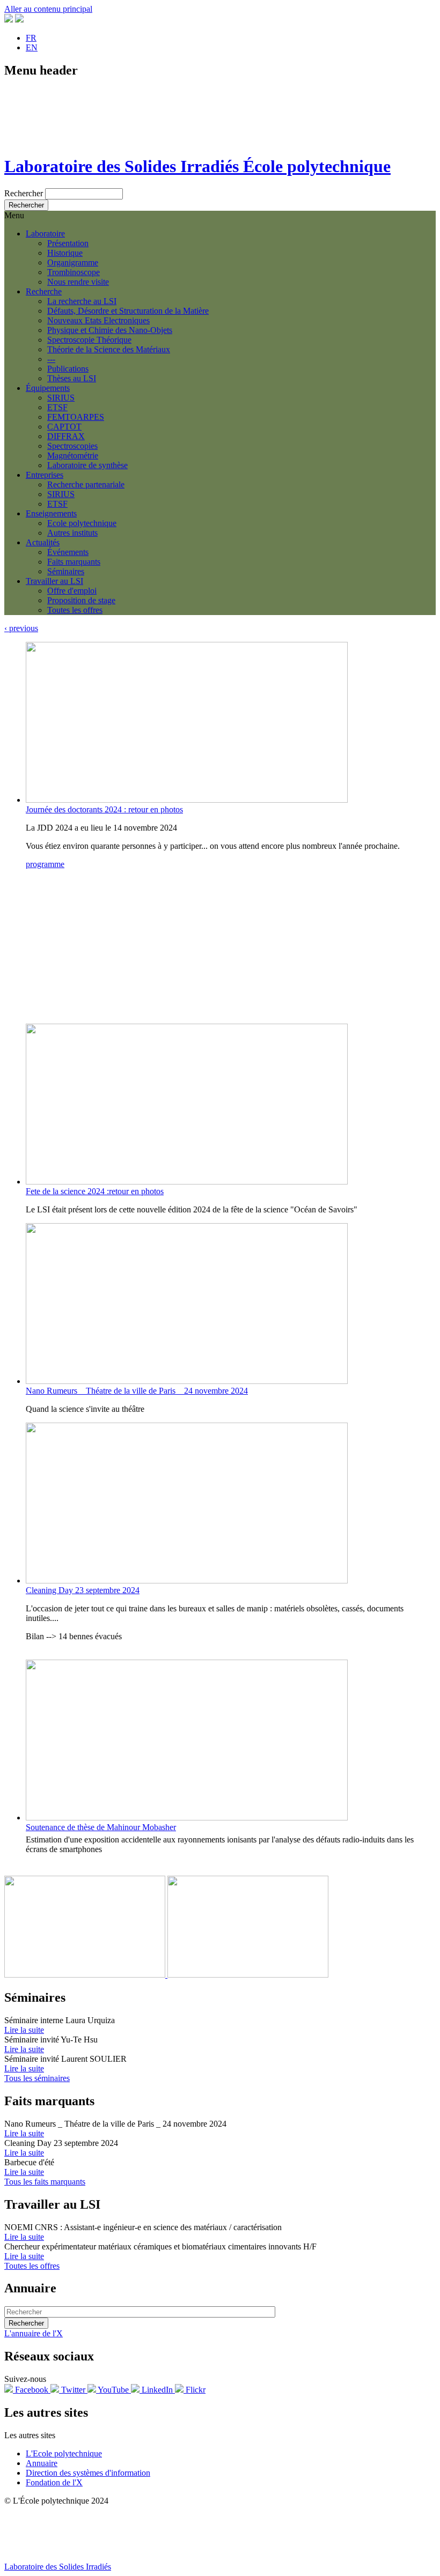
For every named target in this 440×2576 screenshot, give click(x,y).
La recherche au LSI (82, 301)
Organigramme (73, 262)
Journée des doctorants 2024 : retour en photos (104, 809)
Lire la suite (24, 2030)
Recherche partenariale (86, 484)
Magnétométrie (73, 456)
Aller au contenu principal (48, 9)
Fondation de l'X (54, 2482)
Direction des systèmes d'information (88, 2473)
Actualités (43, 542)
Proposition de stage (81, 600)
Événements (68, 552)
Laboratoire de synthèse (87, 465)
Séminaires (66, 571)
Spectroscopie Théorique (89, 340)
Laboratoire (45, 234)
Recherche (44, 291)
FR (31, 38)
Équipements (48, 388)
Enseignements (51, 513)
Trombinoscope (74, 272)
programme (45, 864)
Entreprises (45, 475)
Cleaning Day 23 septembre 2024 (83, 1590)
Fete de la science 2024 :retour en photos (95, 1191)
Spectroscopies (72, 446)
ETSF (57, 407)
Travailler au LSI (54, 581)
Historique (65, 253)
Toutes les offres (75, 610)
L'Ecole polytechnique (64, 2453)
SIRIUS (61, 398)
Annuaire (42, 2463)
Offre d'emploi (72, 591)
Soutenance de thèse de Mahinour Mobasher (101, 1827)
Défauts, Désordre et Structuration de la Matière (128, 311)
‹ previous (21, 628)
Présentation (68, 243)
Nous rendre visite (78, 282)
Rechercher (24, 193)
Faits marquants (74, 562)
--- (51, 359)
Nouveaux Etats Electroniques (98, 320)
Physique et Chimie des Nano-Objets (110, 330)
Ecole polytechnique (82, 523)
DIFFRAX (66, 436)
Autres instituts (72, 533)
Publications (68, 369)
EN (32, 47)
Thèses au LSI (72, 378)
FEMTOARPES (76, 417)
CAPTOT (64, 427)
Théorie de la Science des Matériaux (109, 349)
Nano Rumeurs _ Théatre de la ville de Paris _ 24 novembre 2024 (137, 1391)
